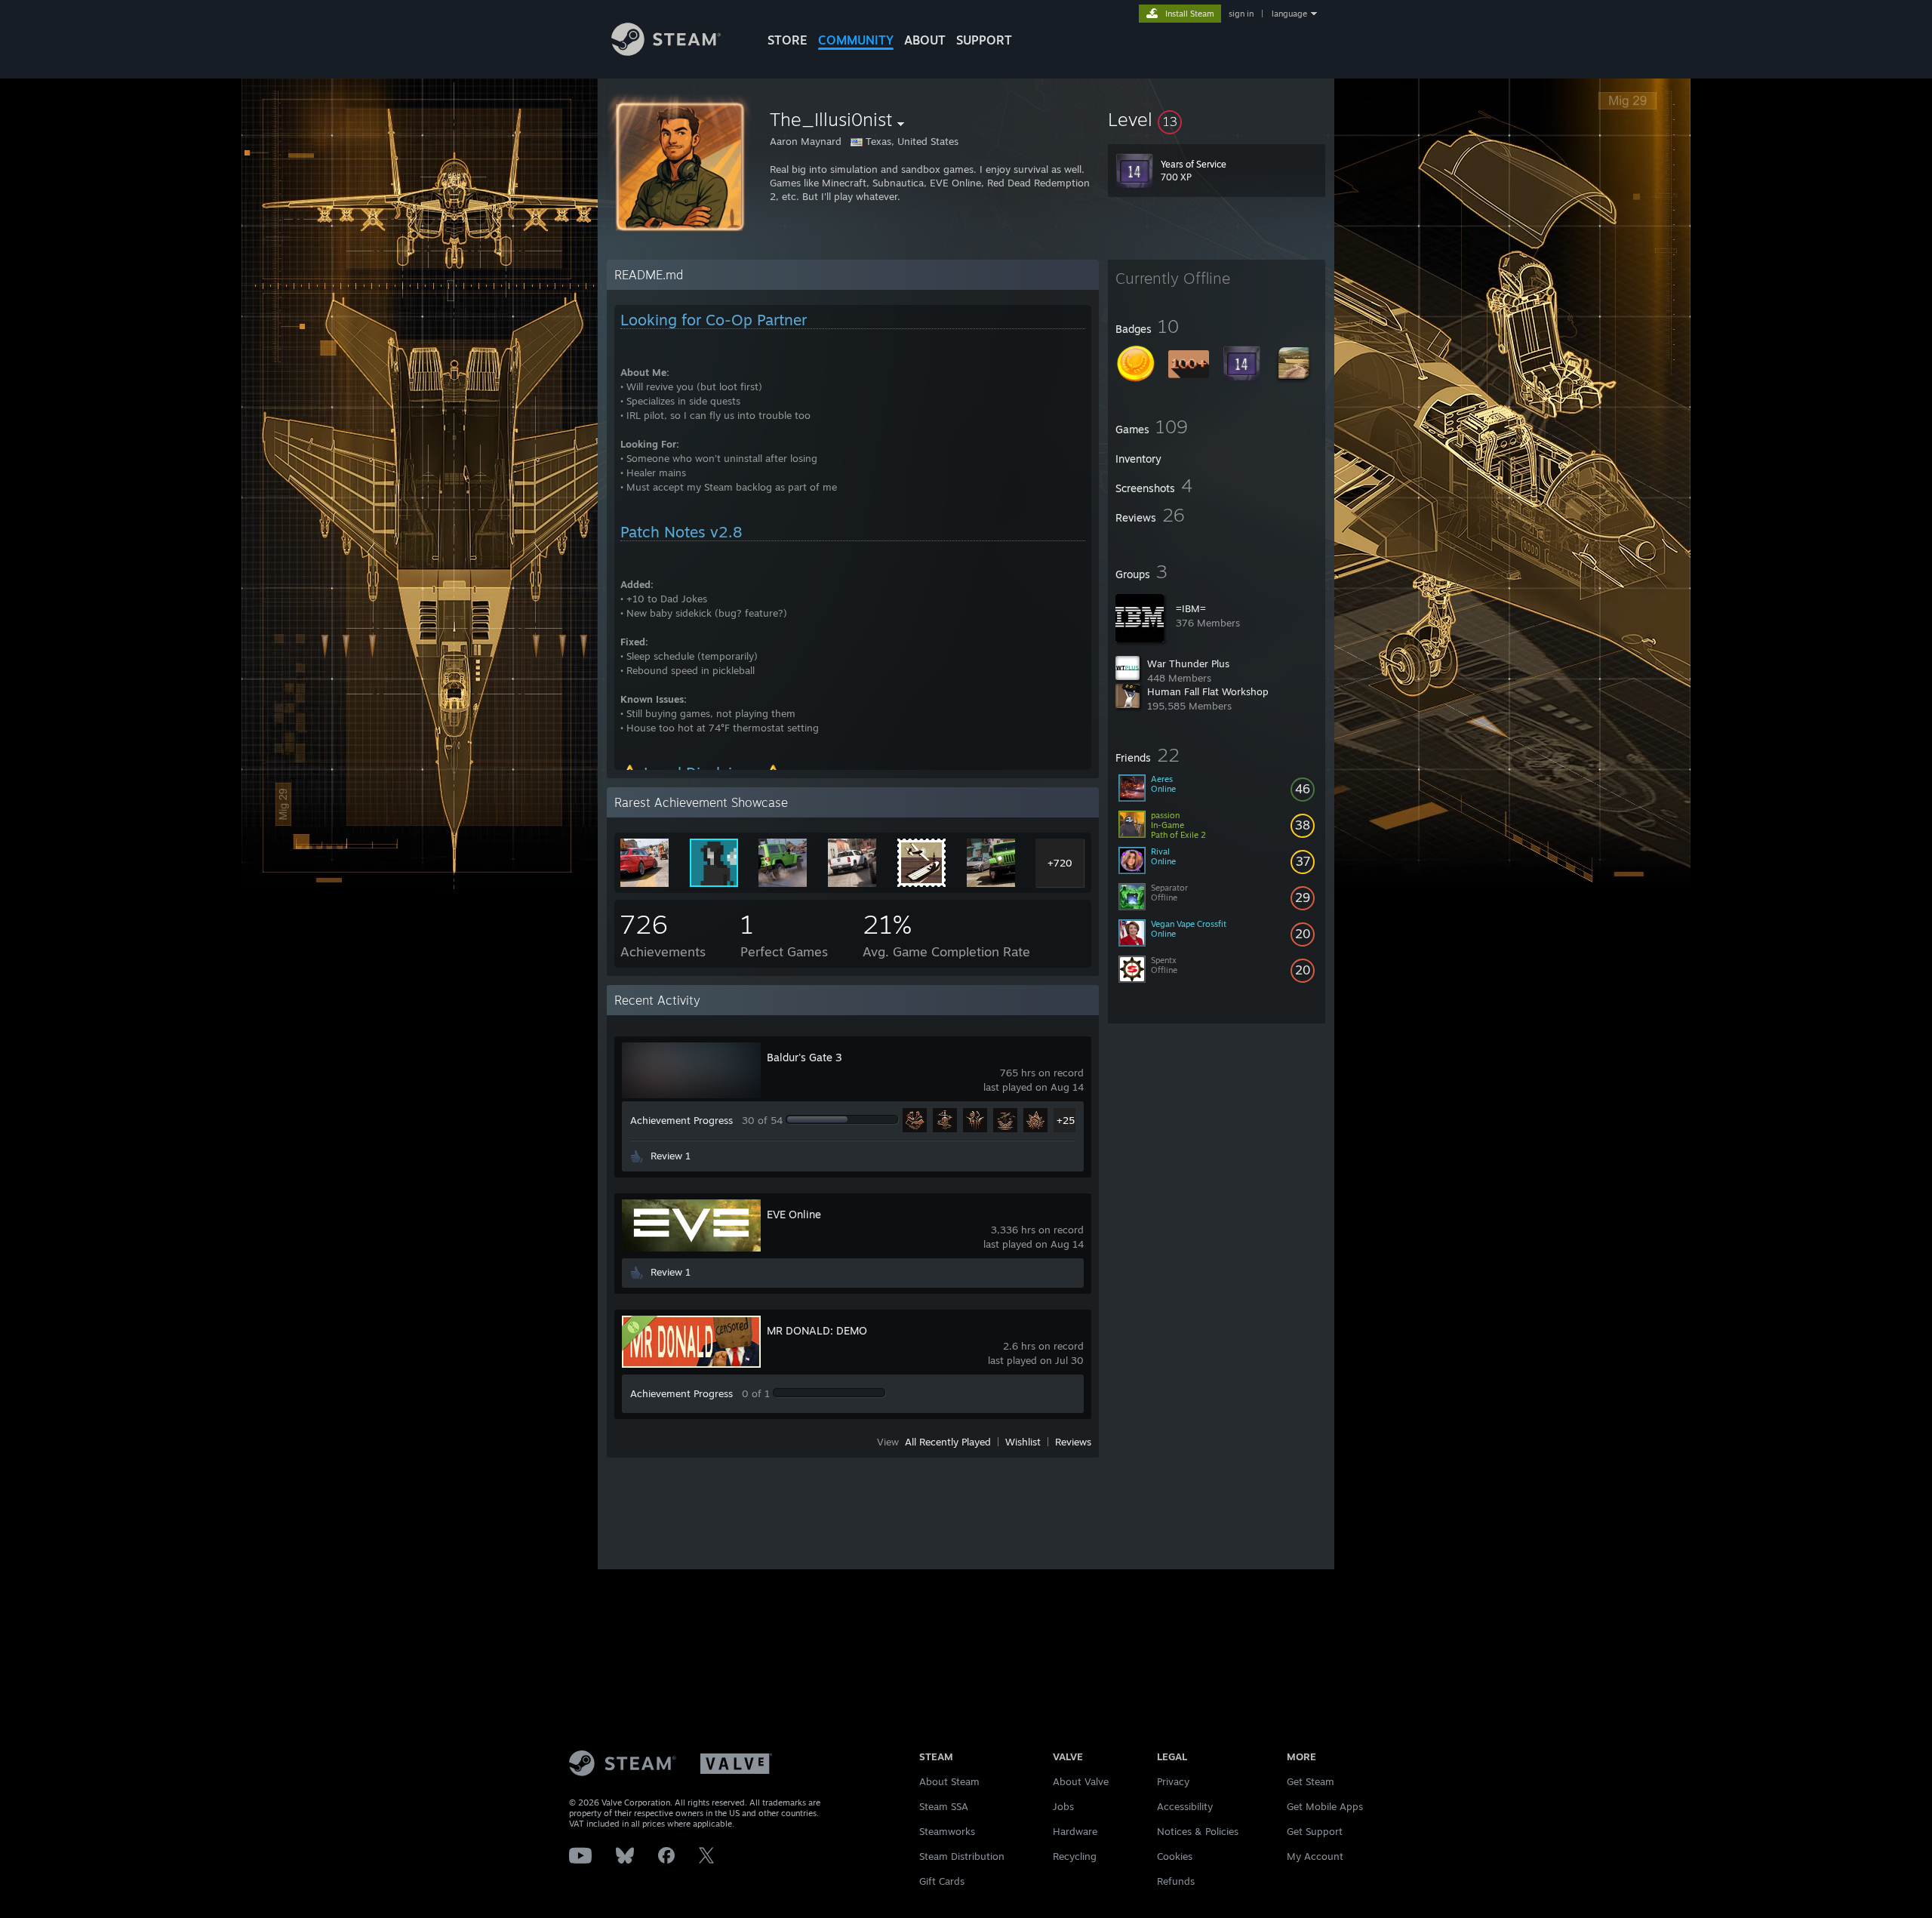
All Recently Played (948, 1442)
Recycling (1075, 1856)
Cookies (1175, 1856)
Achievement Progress (681, 1120)
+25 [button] (1066, 1120)
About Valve (1081, 1781)
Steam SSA (944, 1806)
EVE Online (794, 1214)
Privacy (1173, 1781)
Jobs (1063, 1806)
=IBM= (1191, 608)
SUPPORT (984, 40)
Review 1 (671, 1156)
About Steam (949, 1781)
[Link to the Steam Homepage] (666, 52)
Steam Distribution (962, 1856)
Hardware (1075, 1831)
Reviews (1073, 1442)
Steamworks (947, 1831)
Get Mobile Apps (1325, 1806)
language (1289, 14)
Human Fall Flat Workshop (1208, 691)
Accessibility (1185, 1806)
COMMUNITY (856, 40)
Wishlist (1023, 1442)
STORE (788, 40)
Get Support (1315, 1831)
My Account (1315, 1856)
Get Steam (1311, 1781)
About (925, 40)
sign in (1241, 14)
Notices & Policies (1198, 1831)
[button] (1217, 119)
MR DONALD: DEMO (817, 1330)
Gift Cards (942, 1881)
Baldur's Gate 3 (804, 1057)
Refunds (1176, 1881)
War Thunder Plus (1188, 663)
